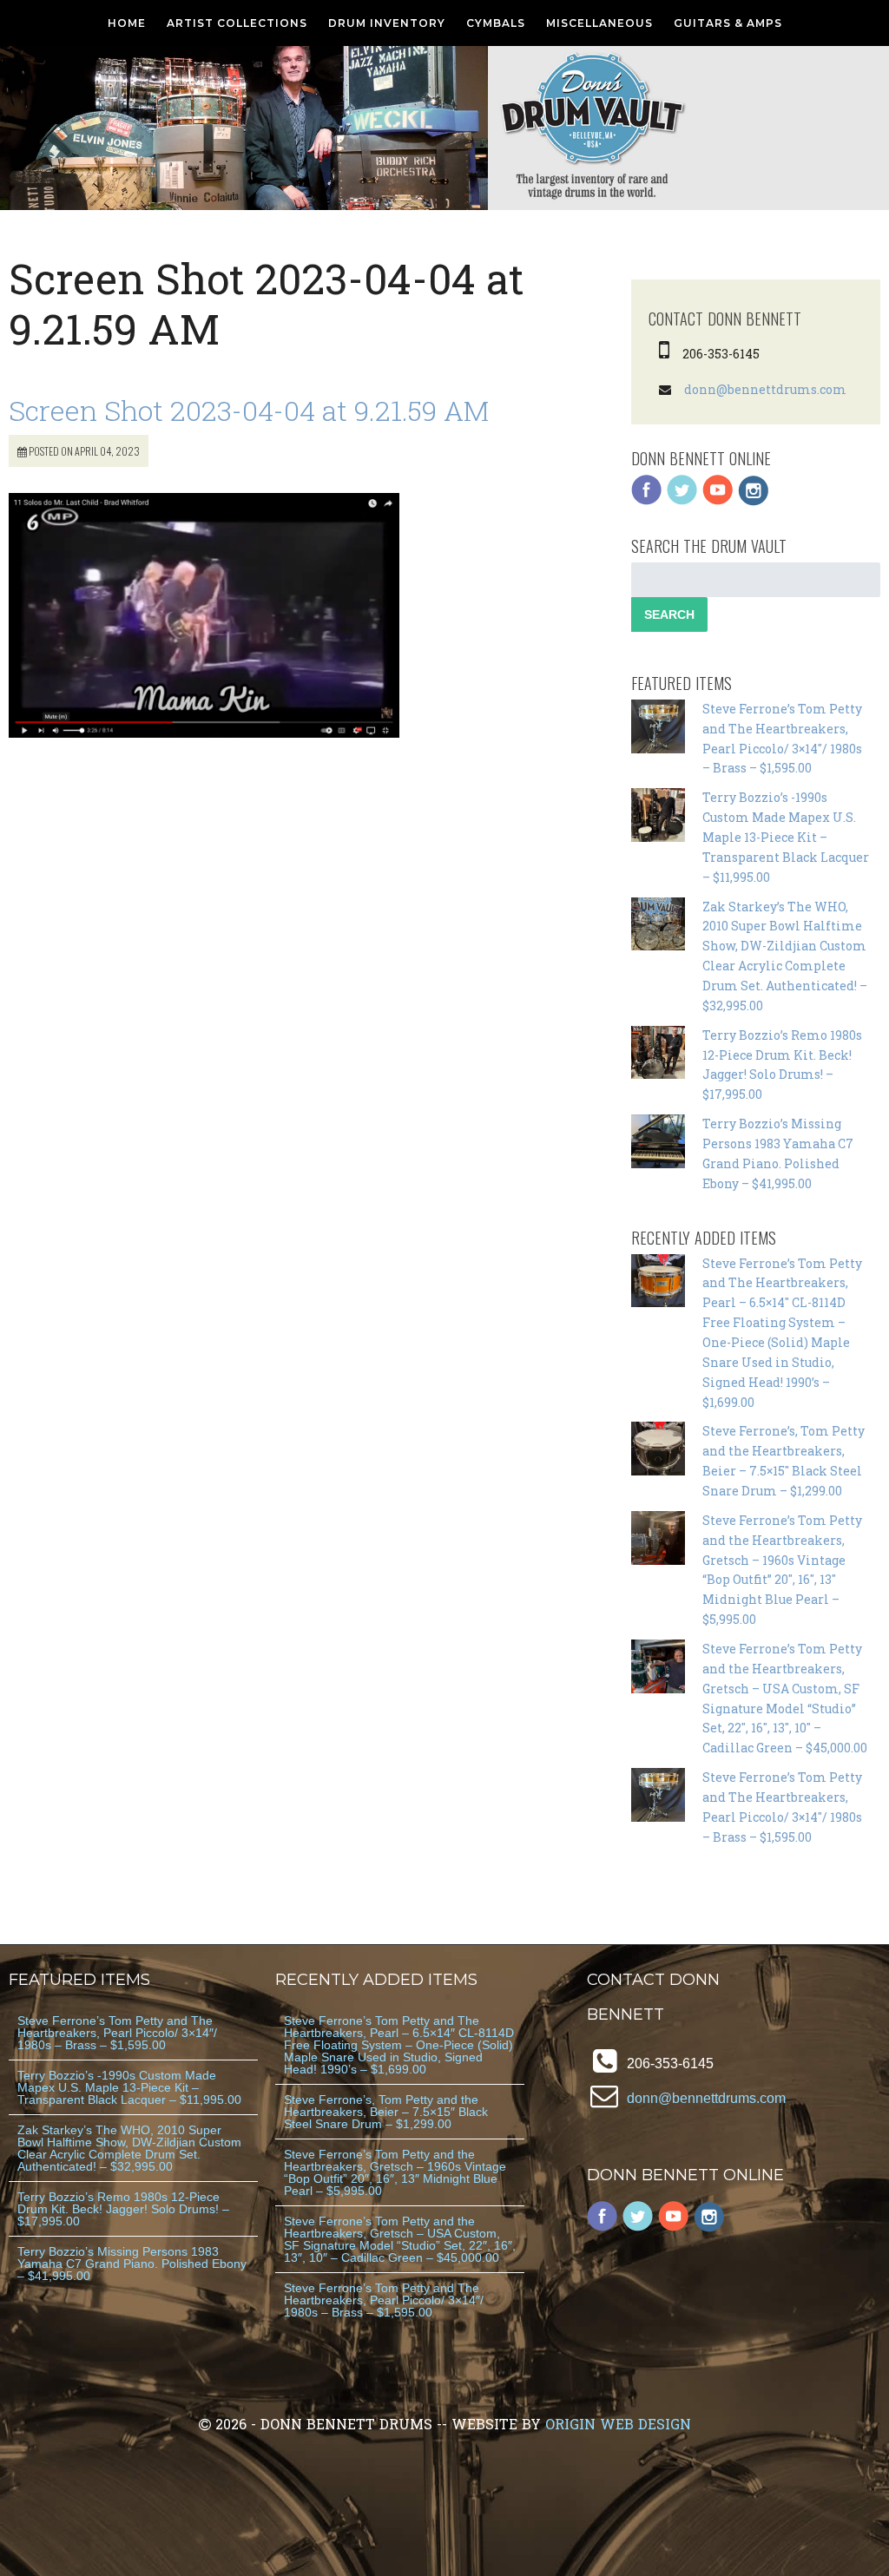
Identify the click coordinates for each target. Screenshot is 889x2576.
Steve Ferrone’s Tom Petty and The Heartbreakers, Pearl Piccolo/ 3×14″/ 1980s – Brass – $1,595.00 (117, 2033)
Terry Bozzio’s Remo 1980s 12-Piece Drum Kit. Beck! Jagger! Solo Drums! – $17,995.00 (123, 2209)
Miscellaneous (599, 23)
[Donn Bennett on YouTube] (718, 501)
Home (127, 23)
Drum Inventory (387, 23)
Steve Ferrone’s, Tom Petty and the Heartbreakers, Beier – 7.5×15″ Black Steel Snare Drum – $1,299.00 (386, 2112)
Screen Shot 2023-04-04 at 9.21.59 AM (249, 410)
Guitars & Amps (728, 23)
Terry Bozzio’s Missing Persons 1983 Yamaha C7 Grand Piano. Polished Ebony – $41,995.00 (132, 2264)
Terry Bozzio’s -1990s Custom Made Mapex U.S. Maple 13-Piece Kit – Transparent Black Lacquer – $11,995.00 (786, 837)
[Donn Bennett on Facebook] (647, 501)
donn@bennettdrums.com (765, 389)
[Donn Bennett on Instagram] (754, 501)
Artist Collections (237, 23)
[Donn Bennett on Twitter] (682, 501)
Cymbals (496, 23)
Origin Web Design (618, 2424)
